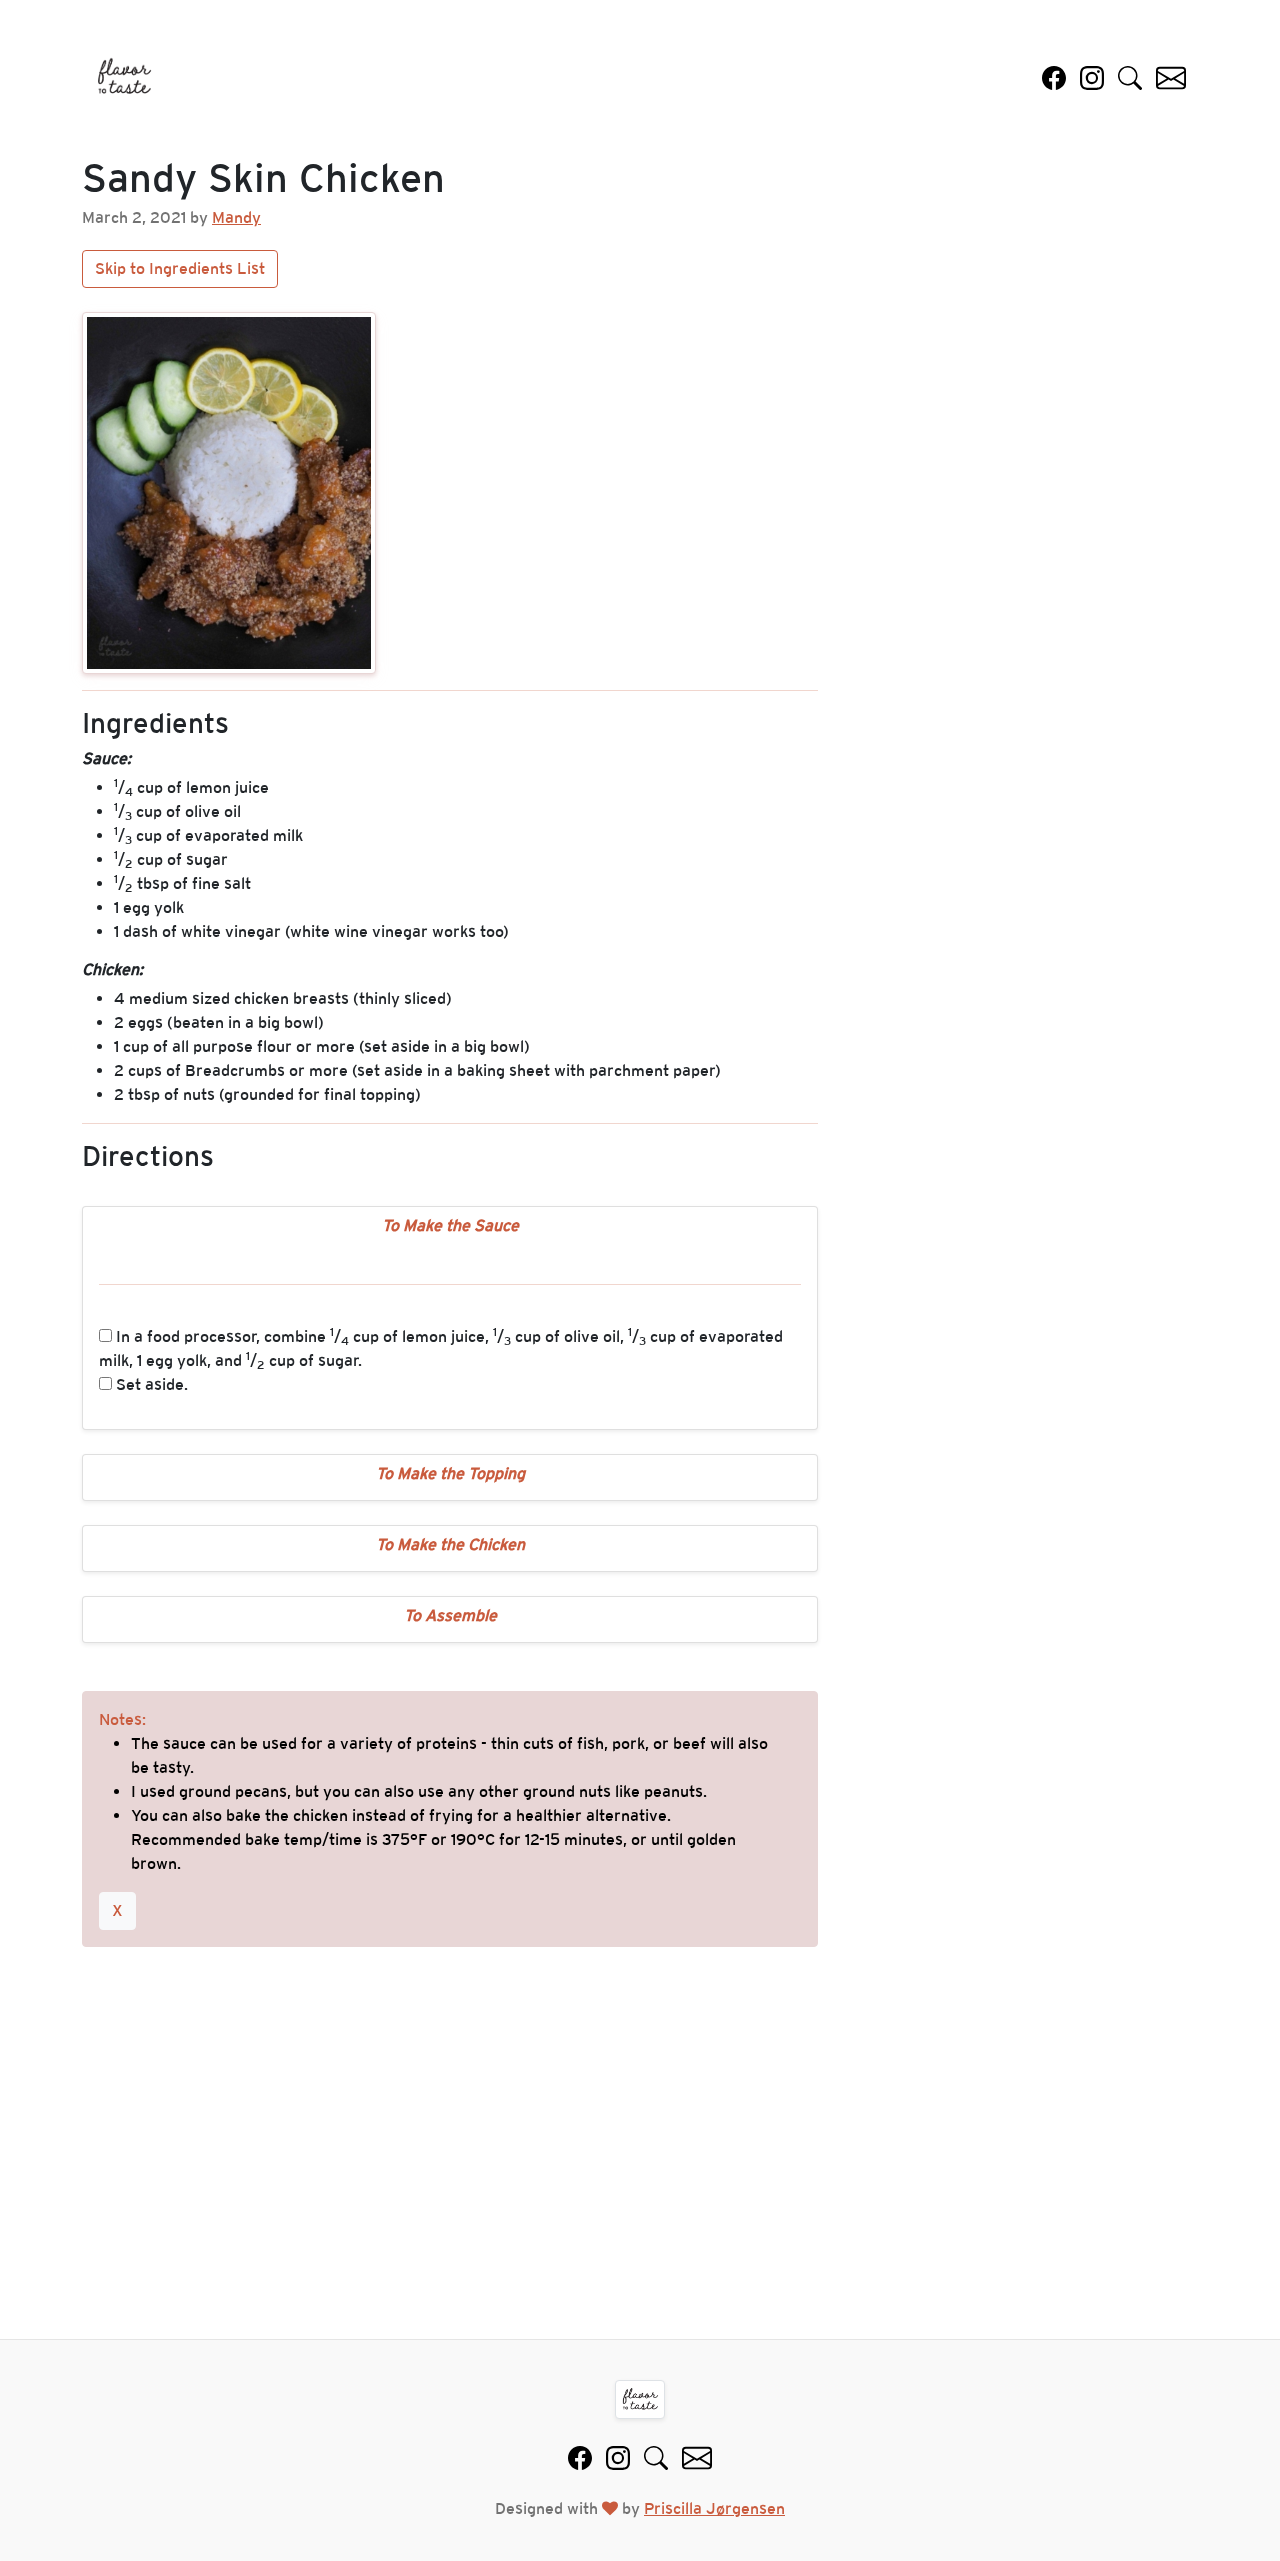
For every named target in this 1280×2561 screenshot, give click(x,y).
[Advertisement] (640, 2151)
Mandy (236, 217)
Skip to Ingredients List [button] (180, 268)
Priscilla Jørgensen (714, 2508)
